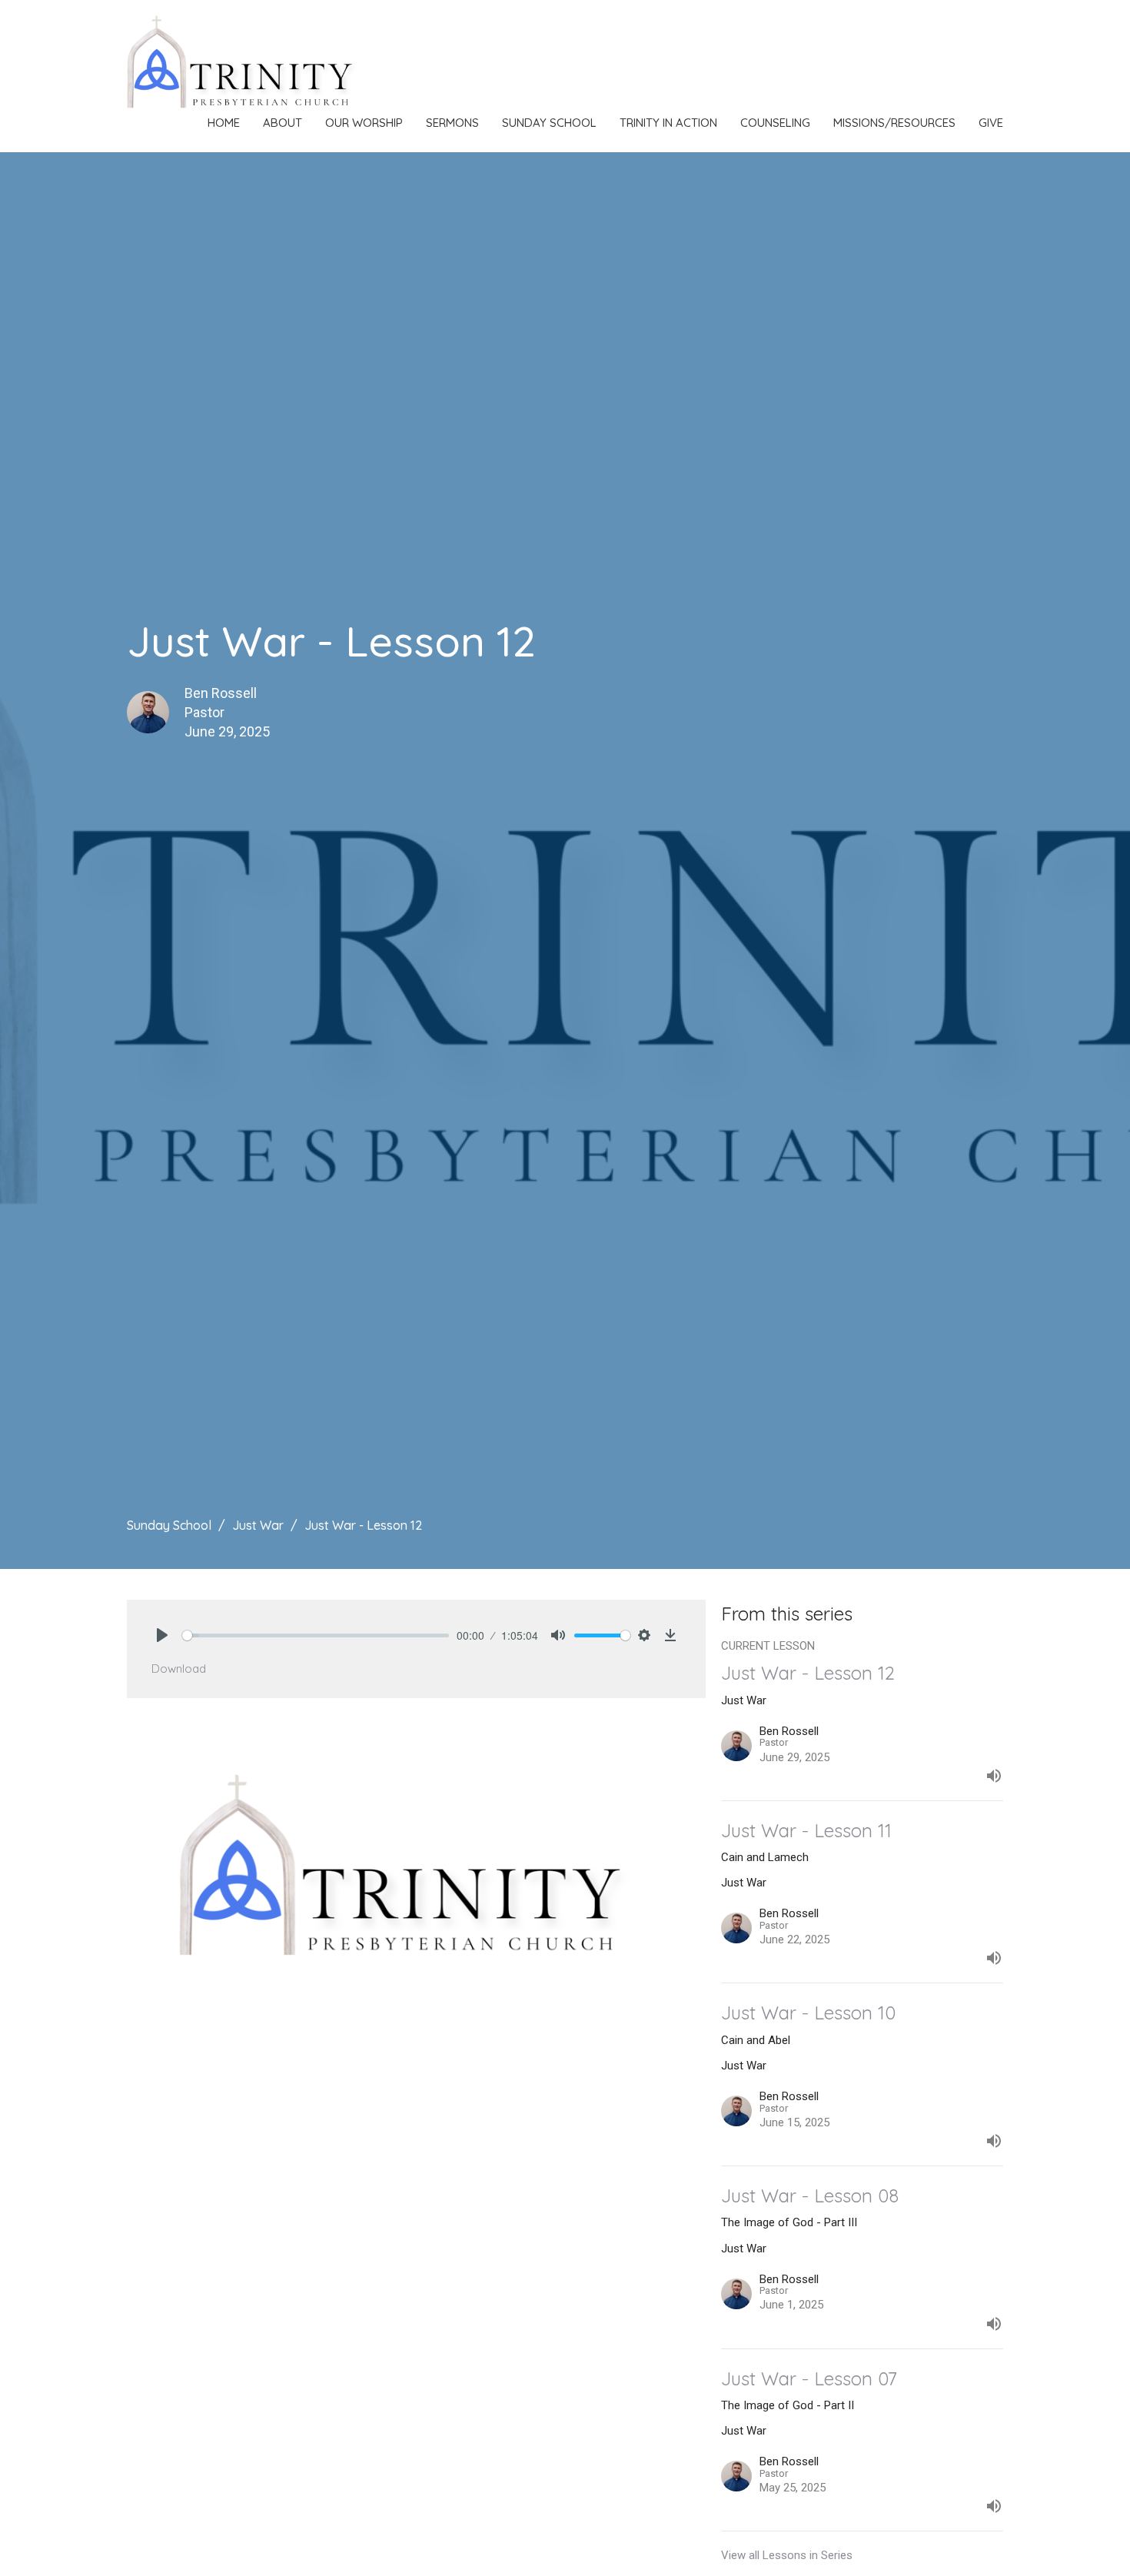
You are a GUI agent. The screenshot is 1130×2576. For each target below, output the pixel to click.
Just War (258, 1525)
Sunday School (549, 123)
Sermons (452, 123)
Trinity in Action (668, 123)
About (282, 123)
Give (991, 123)
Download (179, 1669)
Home (224, 123)
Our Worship (364, 123)
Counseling (775, 123)
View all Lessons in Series (787, 2555)
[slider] (316, 1635)
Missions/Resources (894, 123)
